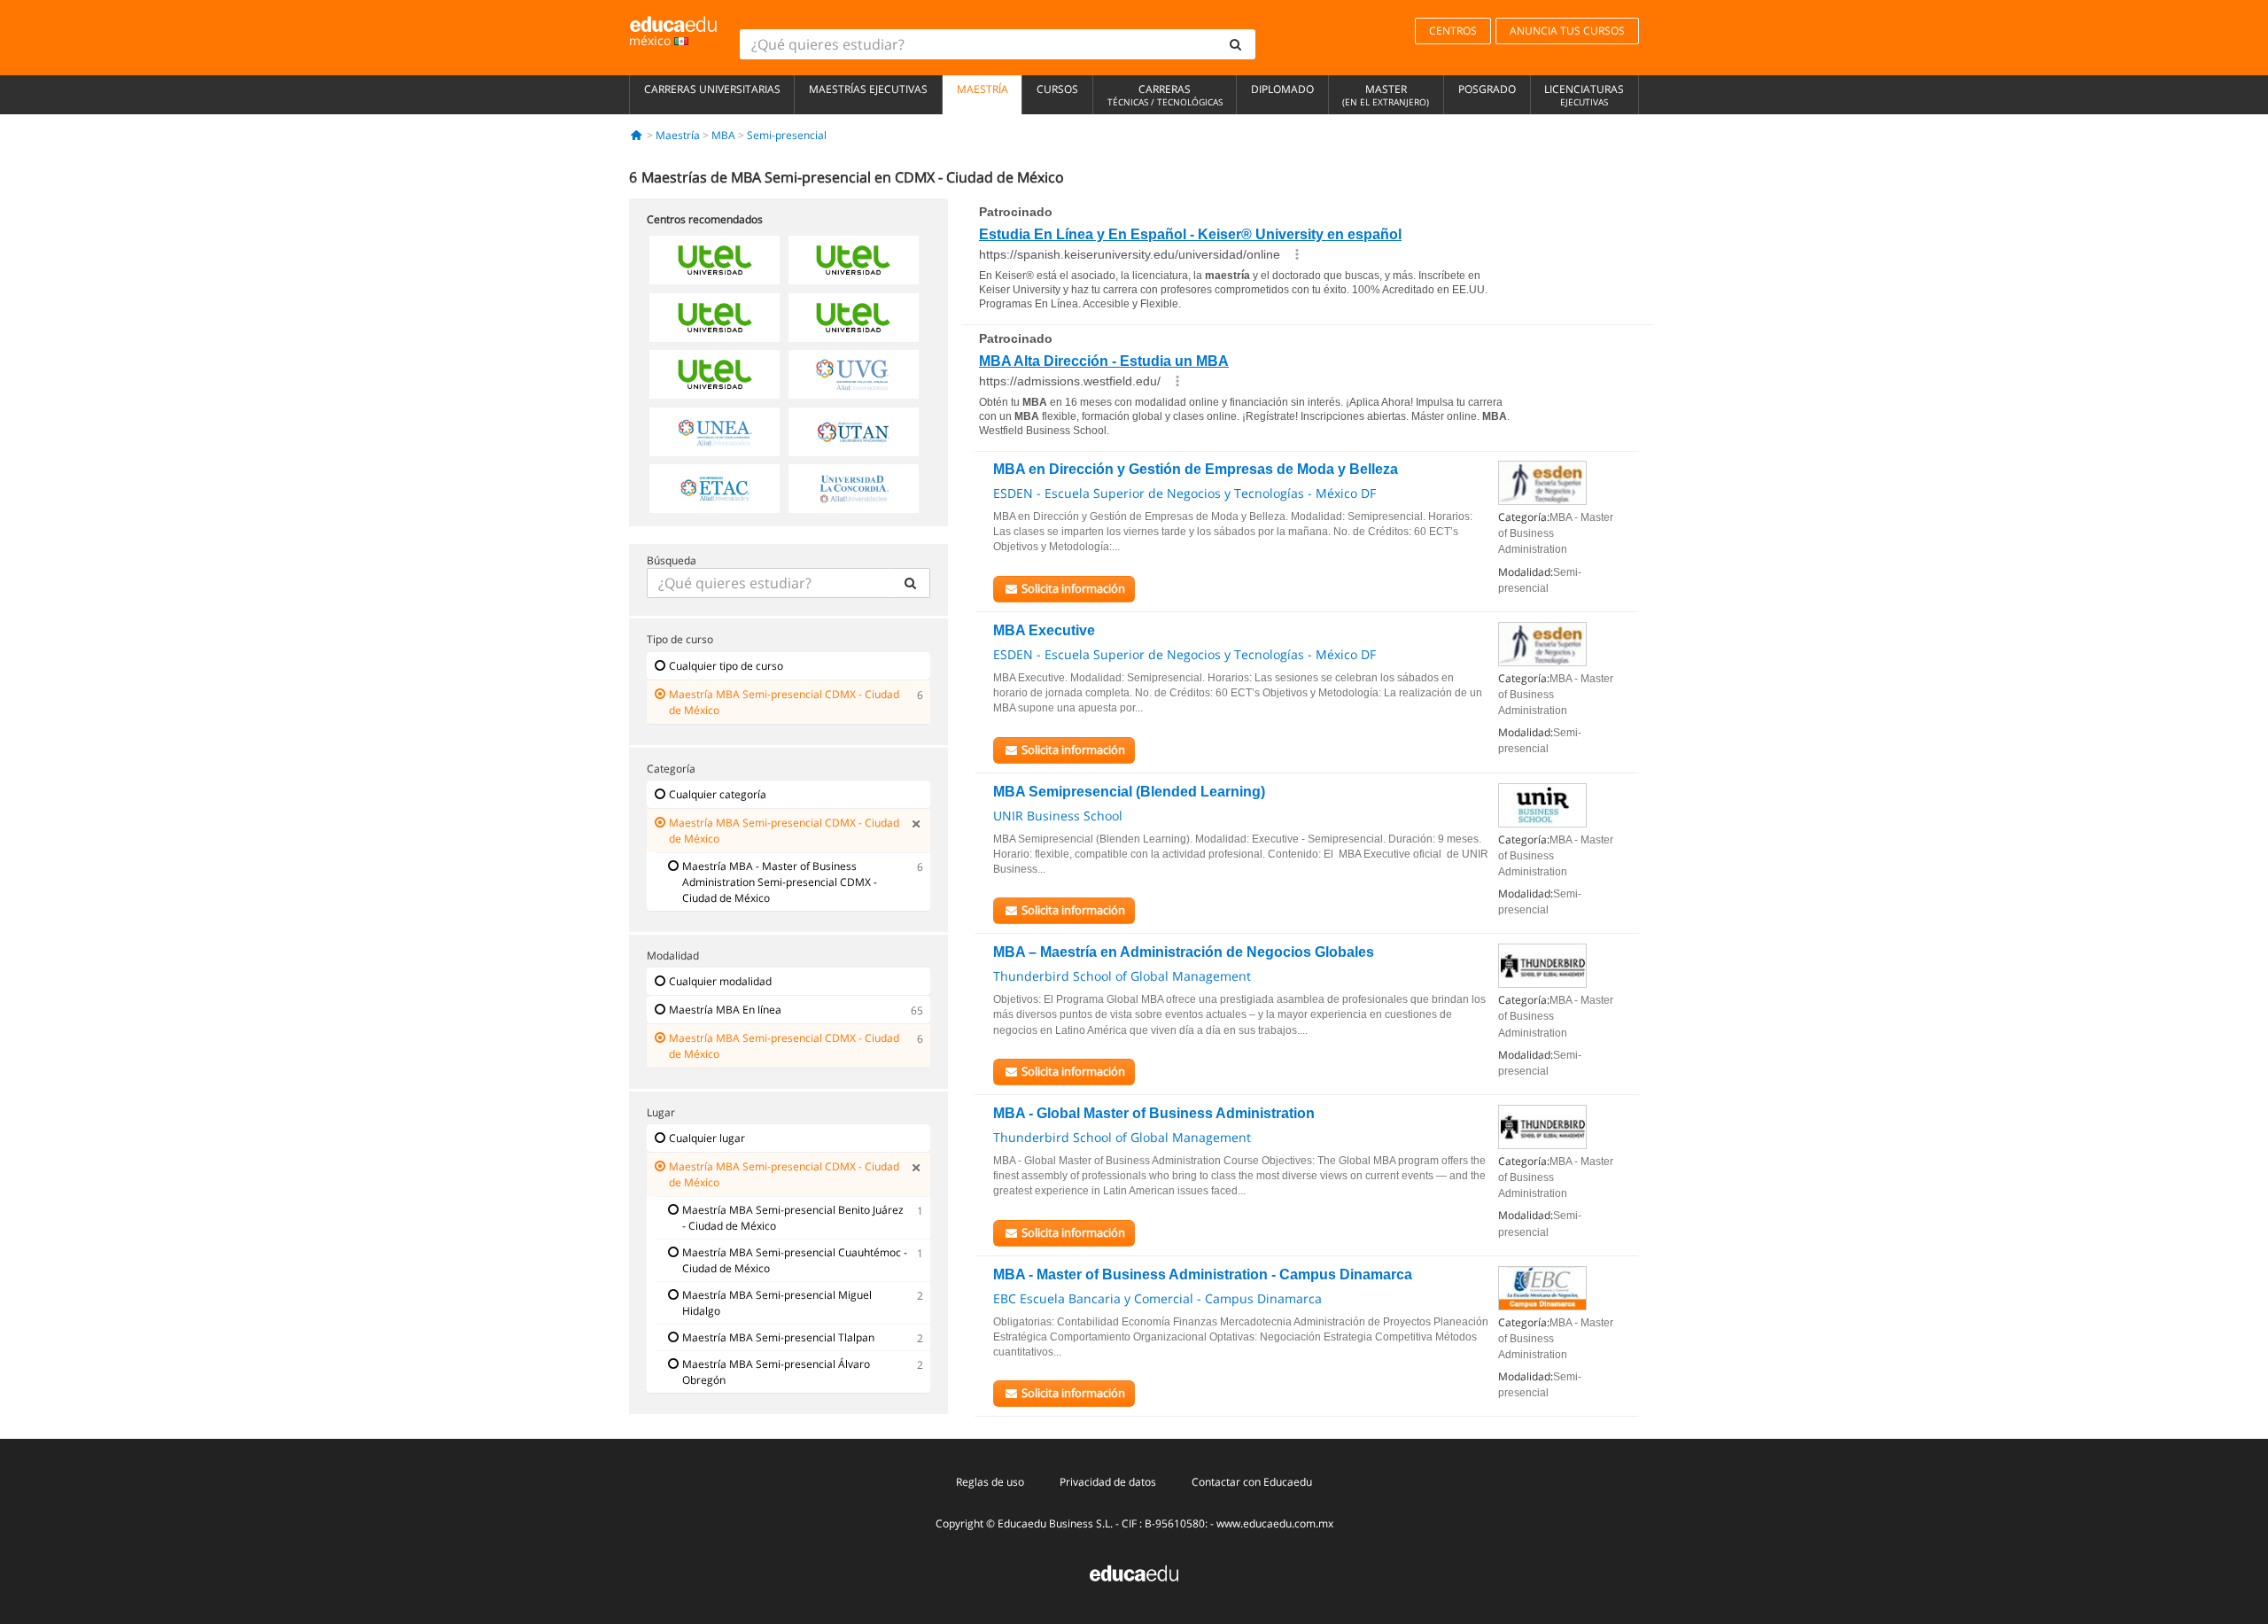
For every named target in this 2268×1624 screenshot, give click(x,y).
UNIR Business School (1058, 816)
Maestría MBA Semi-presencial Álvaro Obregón (776, 1372)
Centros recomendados (705, 219)
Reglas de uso (990, 1482)
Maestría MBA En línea (725, 1010)
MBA (723, 135)
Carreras (1165, 95)
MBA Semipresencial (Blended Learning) (1129, 792)
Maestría (983, 89)
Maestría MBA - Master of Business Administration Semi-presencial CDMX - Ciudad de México (780, 882)
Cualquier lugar (707, 1138)
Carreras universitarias (712, 89)
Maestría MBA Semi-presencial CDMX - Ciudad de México (784, 702)
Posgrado (1487, 89)
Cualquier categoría (718, 794)
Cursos (1057, 89)
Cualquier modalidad (720, 981)
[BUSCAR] (910, 583)
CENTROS (1453, 31)
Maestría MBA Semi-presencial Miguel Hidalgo (777, 1303)
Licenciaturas (1584, 95)
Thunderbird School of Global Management (1122, 976)
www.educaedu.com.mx (1275, 1523)
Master (1386, 95)
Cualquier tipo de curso (726, 666)
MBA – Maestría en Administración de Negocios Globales (1184, 952)
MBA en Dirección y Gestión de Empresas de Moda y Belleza (1196, 469)
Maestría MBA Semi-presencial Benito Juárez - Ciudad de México (793, 1218)
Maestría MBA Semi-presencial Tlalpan (778, 1337)
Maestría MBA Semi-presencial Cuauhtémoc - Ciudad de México (795, 1260)
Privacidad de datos (1108, 1482)
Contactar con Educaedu (1252, 1482)
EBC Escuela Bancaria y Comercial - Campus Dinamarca (1157, 1298)
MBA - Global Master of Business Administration (1154, 1113)
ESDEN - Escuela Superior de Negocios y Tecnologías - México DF (1184, 493)
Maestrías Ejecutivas (868, 89)
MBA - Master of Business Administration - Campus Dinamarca (1203, 1274)
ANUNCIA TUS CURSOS (1567, 31)
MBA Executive (1044, 630)
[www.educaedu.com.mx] (1134, 1572)
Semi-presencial (787, 135)
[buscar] (1236, 44)
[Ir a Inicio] (637, 135)
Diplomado (1282, 89)
